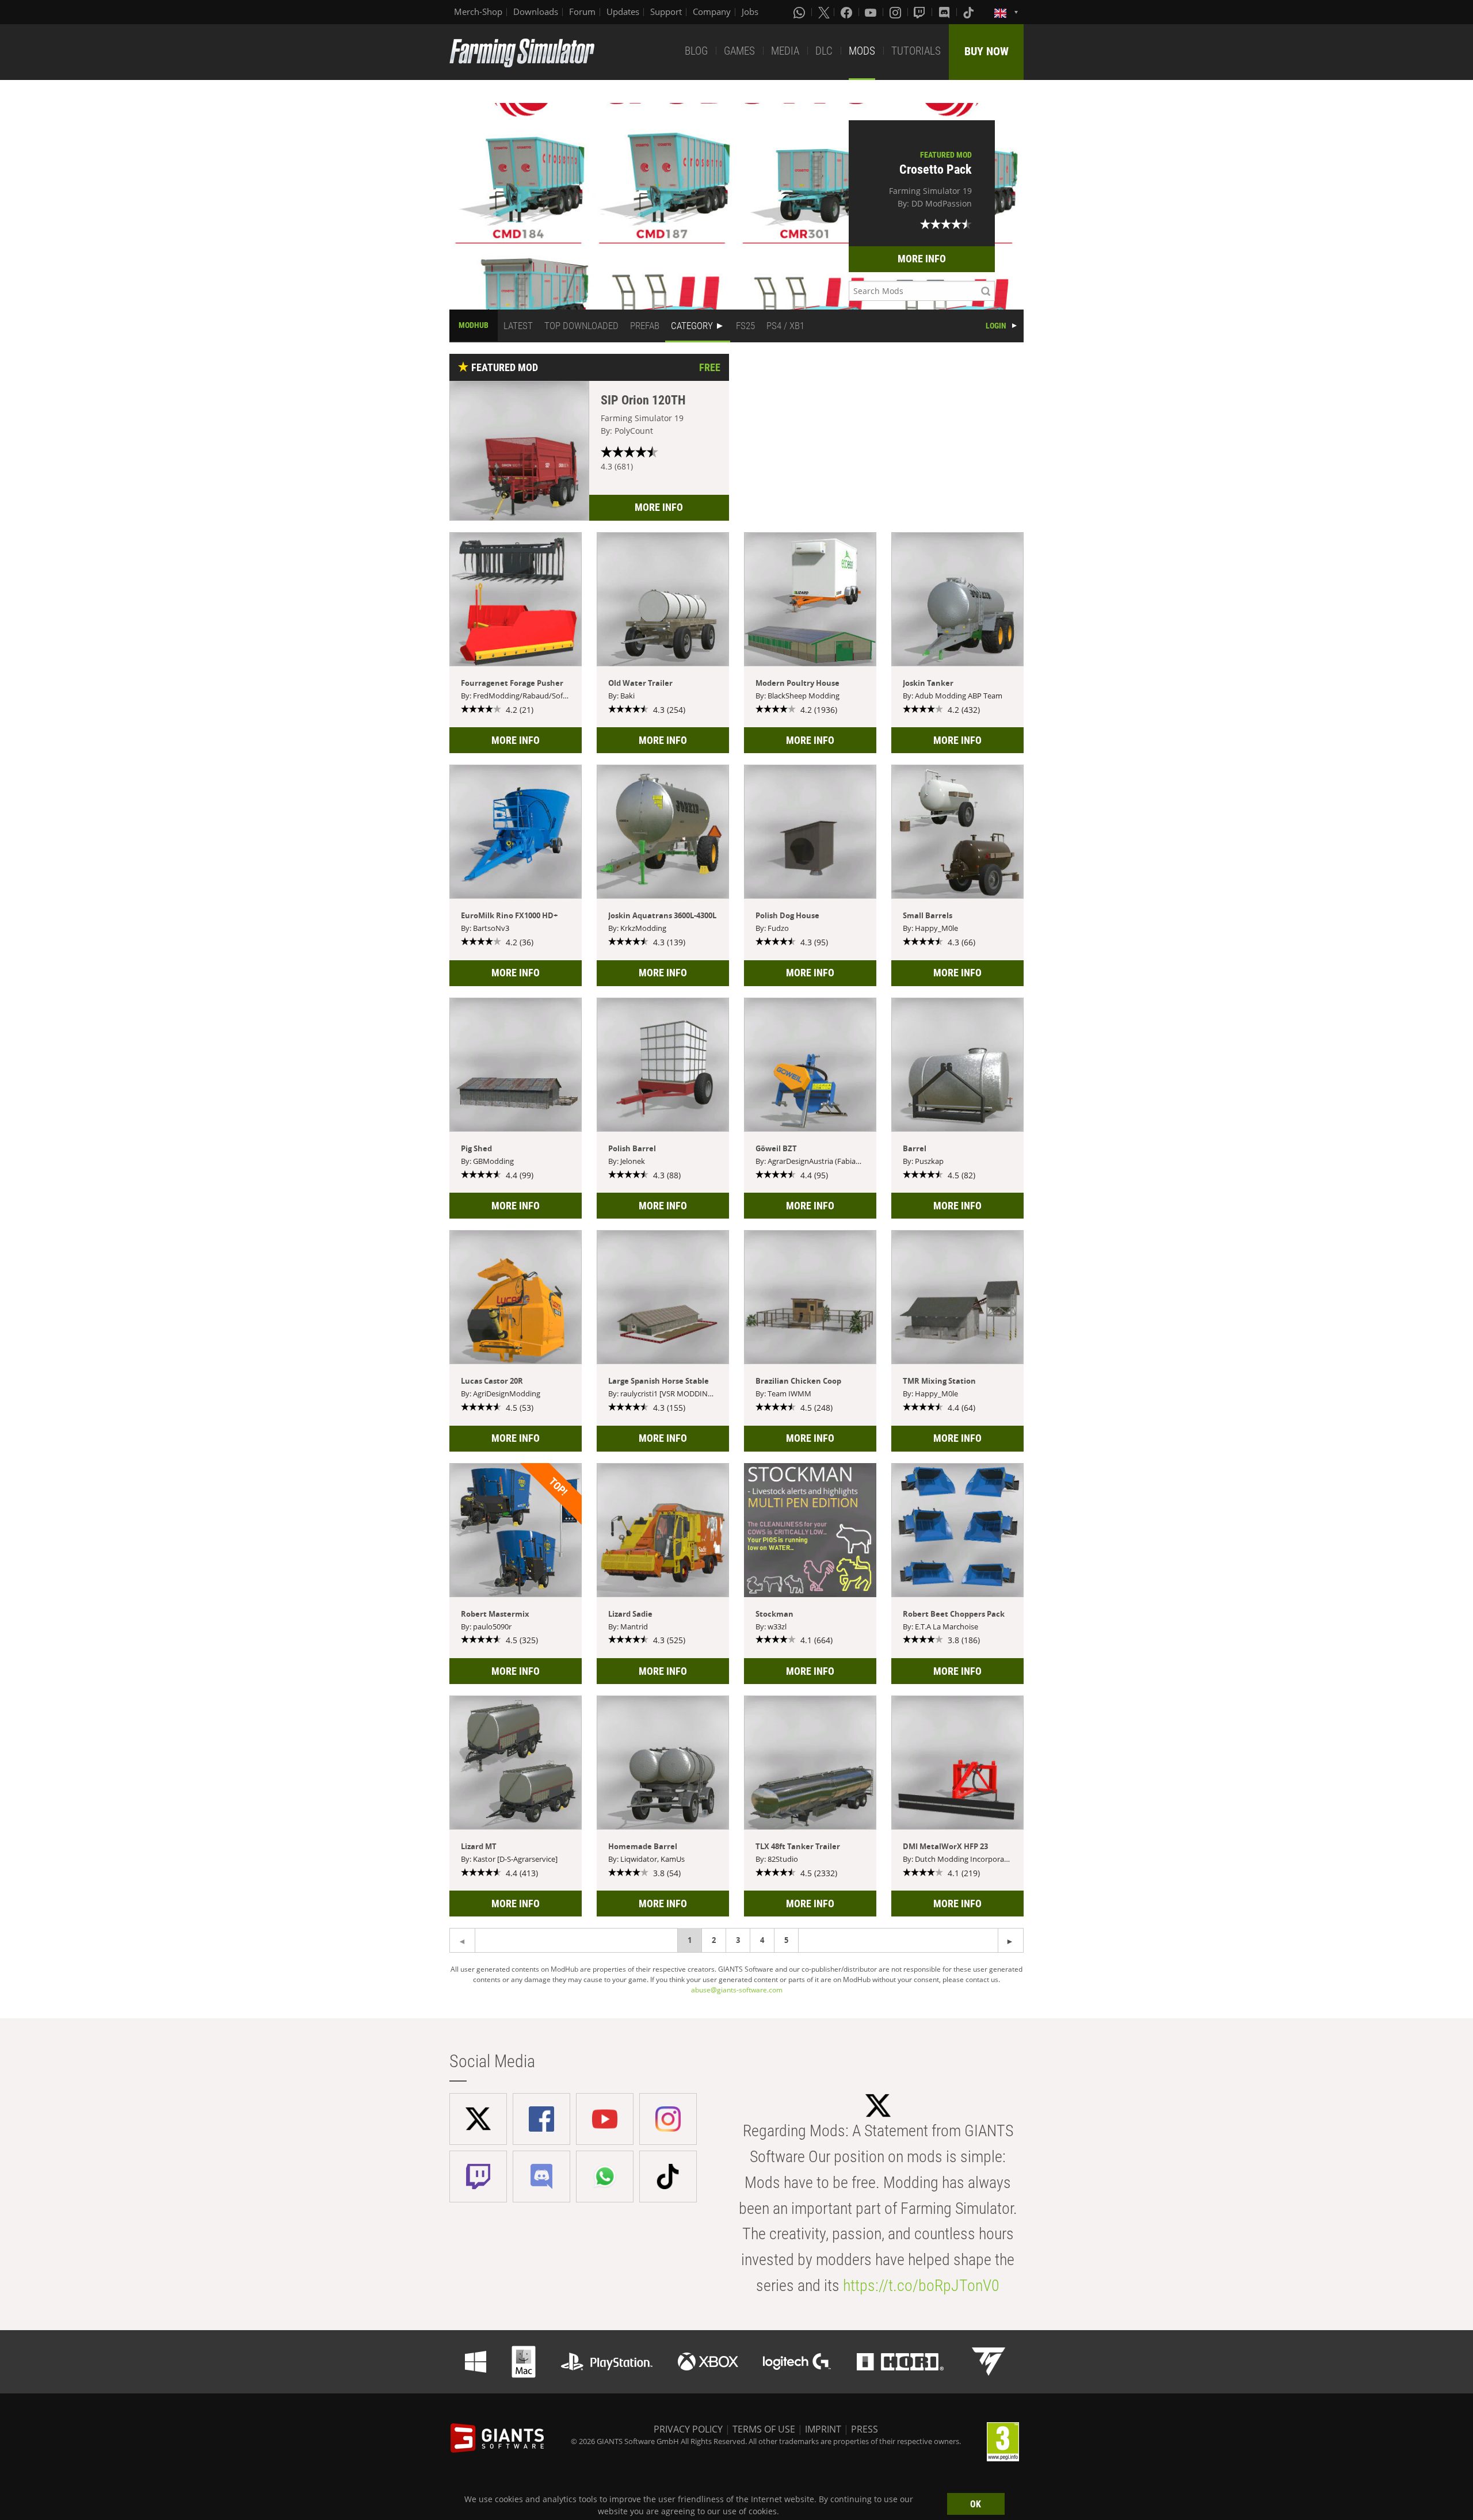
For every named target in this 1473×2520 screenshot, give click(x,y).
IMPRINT (823, 2429)
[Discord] (945, 12)
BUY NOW (987, 51)
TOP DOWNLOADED (581, 326)
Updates (623, 12)
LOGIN (996, 326)
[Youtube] (872, 12)
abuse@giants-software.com (737, 1990)
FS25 (745, 326)
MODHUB (474, 325)
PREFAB (645, 326)
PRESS (865, 2429)
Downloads (536, 12)
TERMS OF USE (764, 2429)
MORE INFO (922, 259)
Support (666, 12)
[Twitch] (921, 12)
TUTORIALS (916, 51)
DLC (824, 51)
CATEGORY (692, 326)
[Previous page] (1011, 1940)
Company (712, 12)
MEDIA (785, 51)
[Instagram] (896, 12)
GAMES (739, 51)
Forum (582, 12)
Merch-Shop (478, 12)
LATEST (518, 326)
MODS (862, 51)
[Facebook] (848, 12)
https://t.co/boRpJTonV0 (921, 2286)
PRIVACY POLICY (688, 2429)
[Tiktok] (970, 12)
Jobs (750, 12)
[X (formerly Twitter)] (824, 12)
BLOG (696, 51)
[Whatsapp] (800, 12)
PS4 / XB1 (785, 326)
